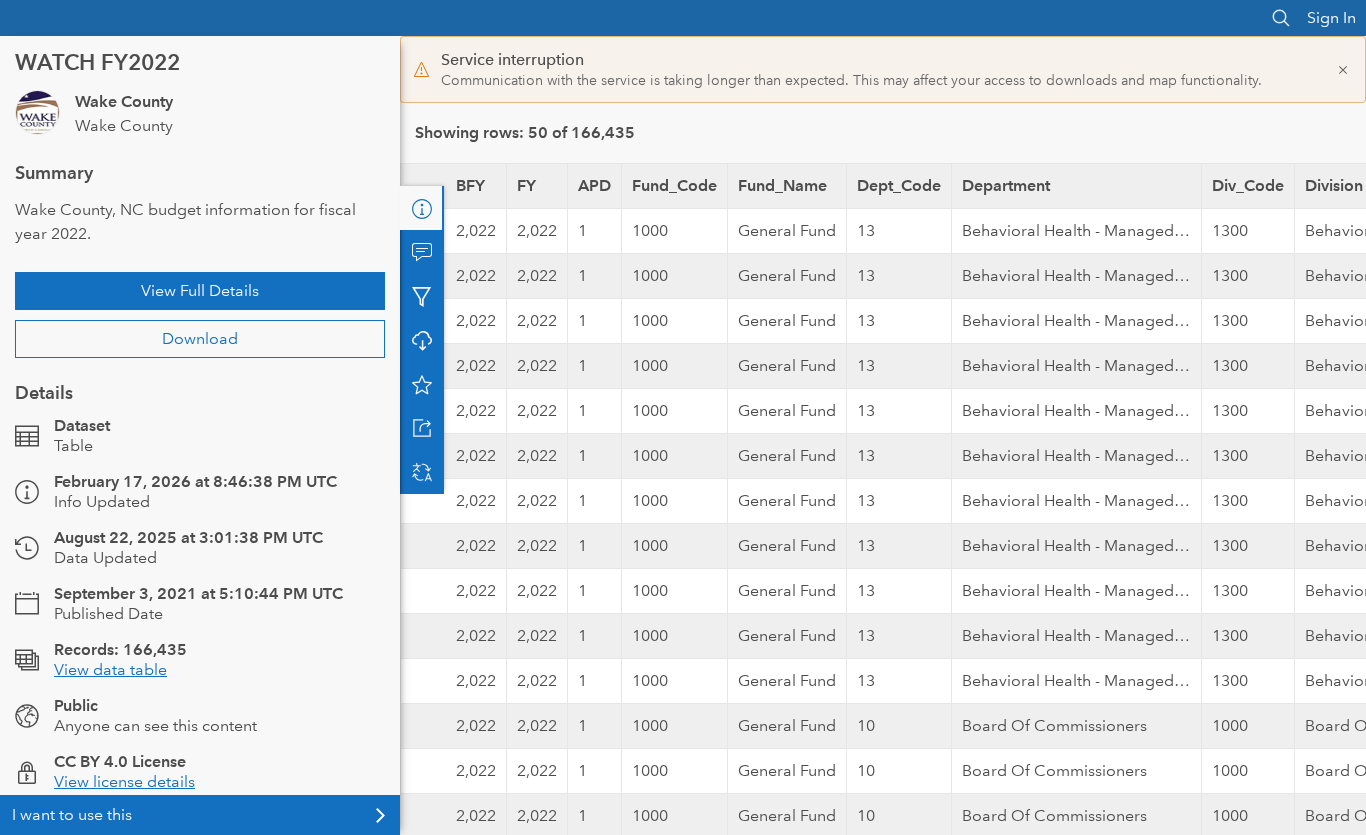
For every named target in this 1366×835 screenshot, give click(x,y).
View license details (124, 781)
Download (200, 338)
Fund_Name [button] (782, 185)
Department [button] (1006, 185)
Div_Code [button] (1248, 185)
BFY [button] (470, 185)
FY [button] (526, 185)
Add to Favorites (422, 384)
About (422, 208)
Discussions (422, 252)
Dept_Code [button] (899, 185)
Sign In (1331, 17)
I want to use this (72, 814)
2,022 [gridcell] (476, 230)
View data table (110, 669)
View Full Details (200, 290)
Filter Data (422, 296)
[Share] (422, 428)
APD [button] (594, 185)
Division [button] (1334, 185)
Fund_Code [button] (674, 185)
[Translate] (422, 472)
